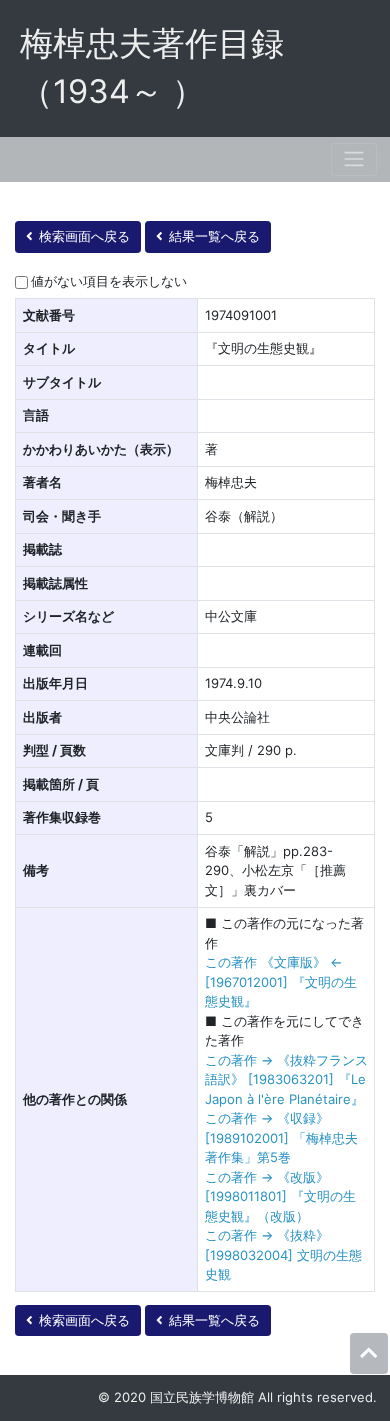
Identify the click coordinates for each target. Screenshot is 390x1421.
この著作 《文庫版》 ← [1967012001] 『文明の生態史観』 (281, 981)
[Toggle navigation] (354, 159)
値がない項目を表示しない (109, 281)
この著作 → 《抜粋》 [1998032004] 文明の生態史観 (283, 1254)
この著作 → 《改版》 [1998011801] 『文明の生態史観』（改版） (280, 1196)
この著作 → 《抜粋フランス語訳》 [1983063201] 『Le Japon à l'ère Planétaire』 (286, 1079)
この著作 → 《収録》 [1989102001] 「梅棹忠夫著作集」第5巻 (281, 1137)
